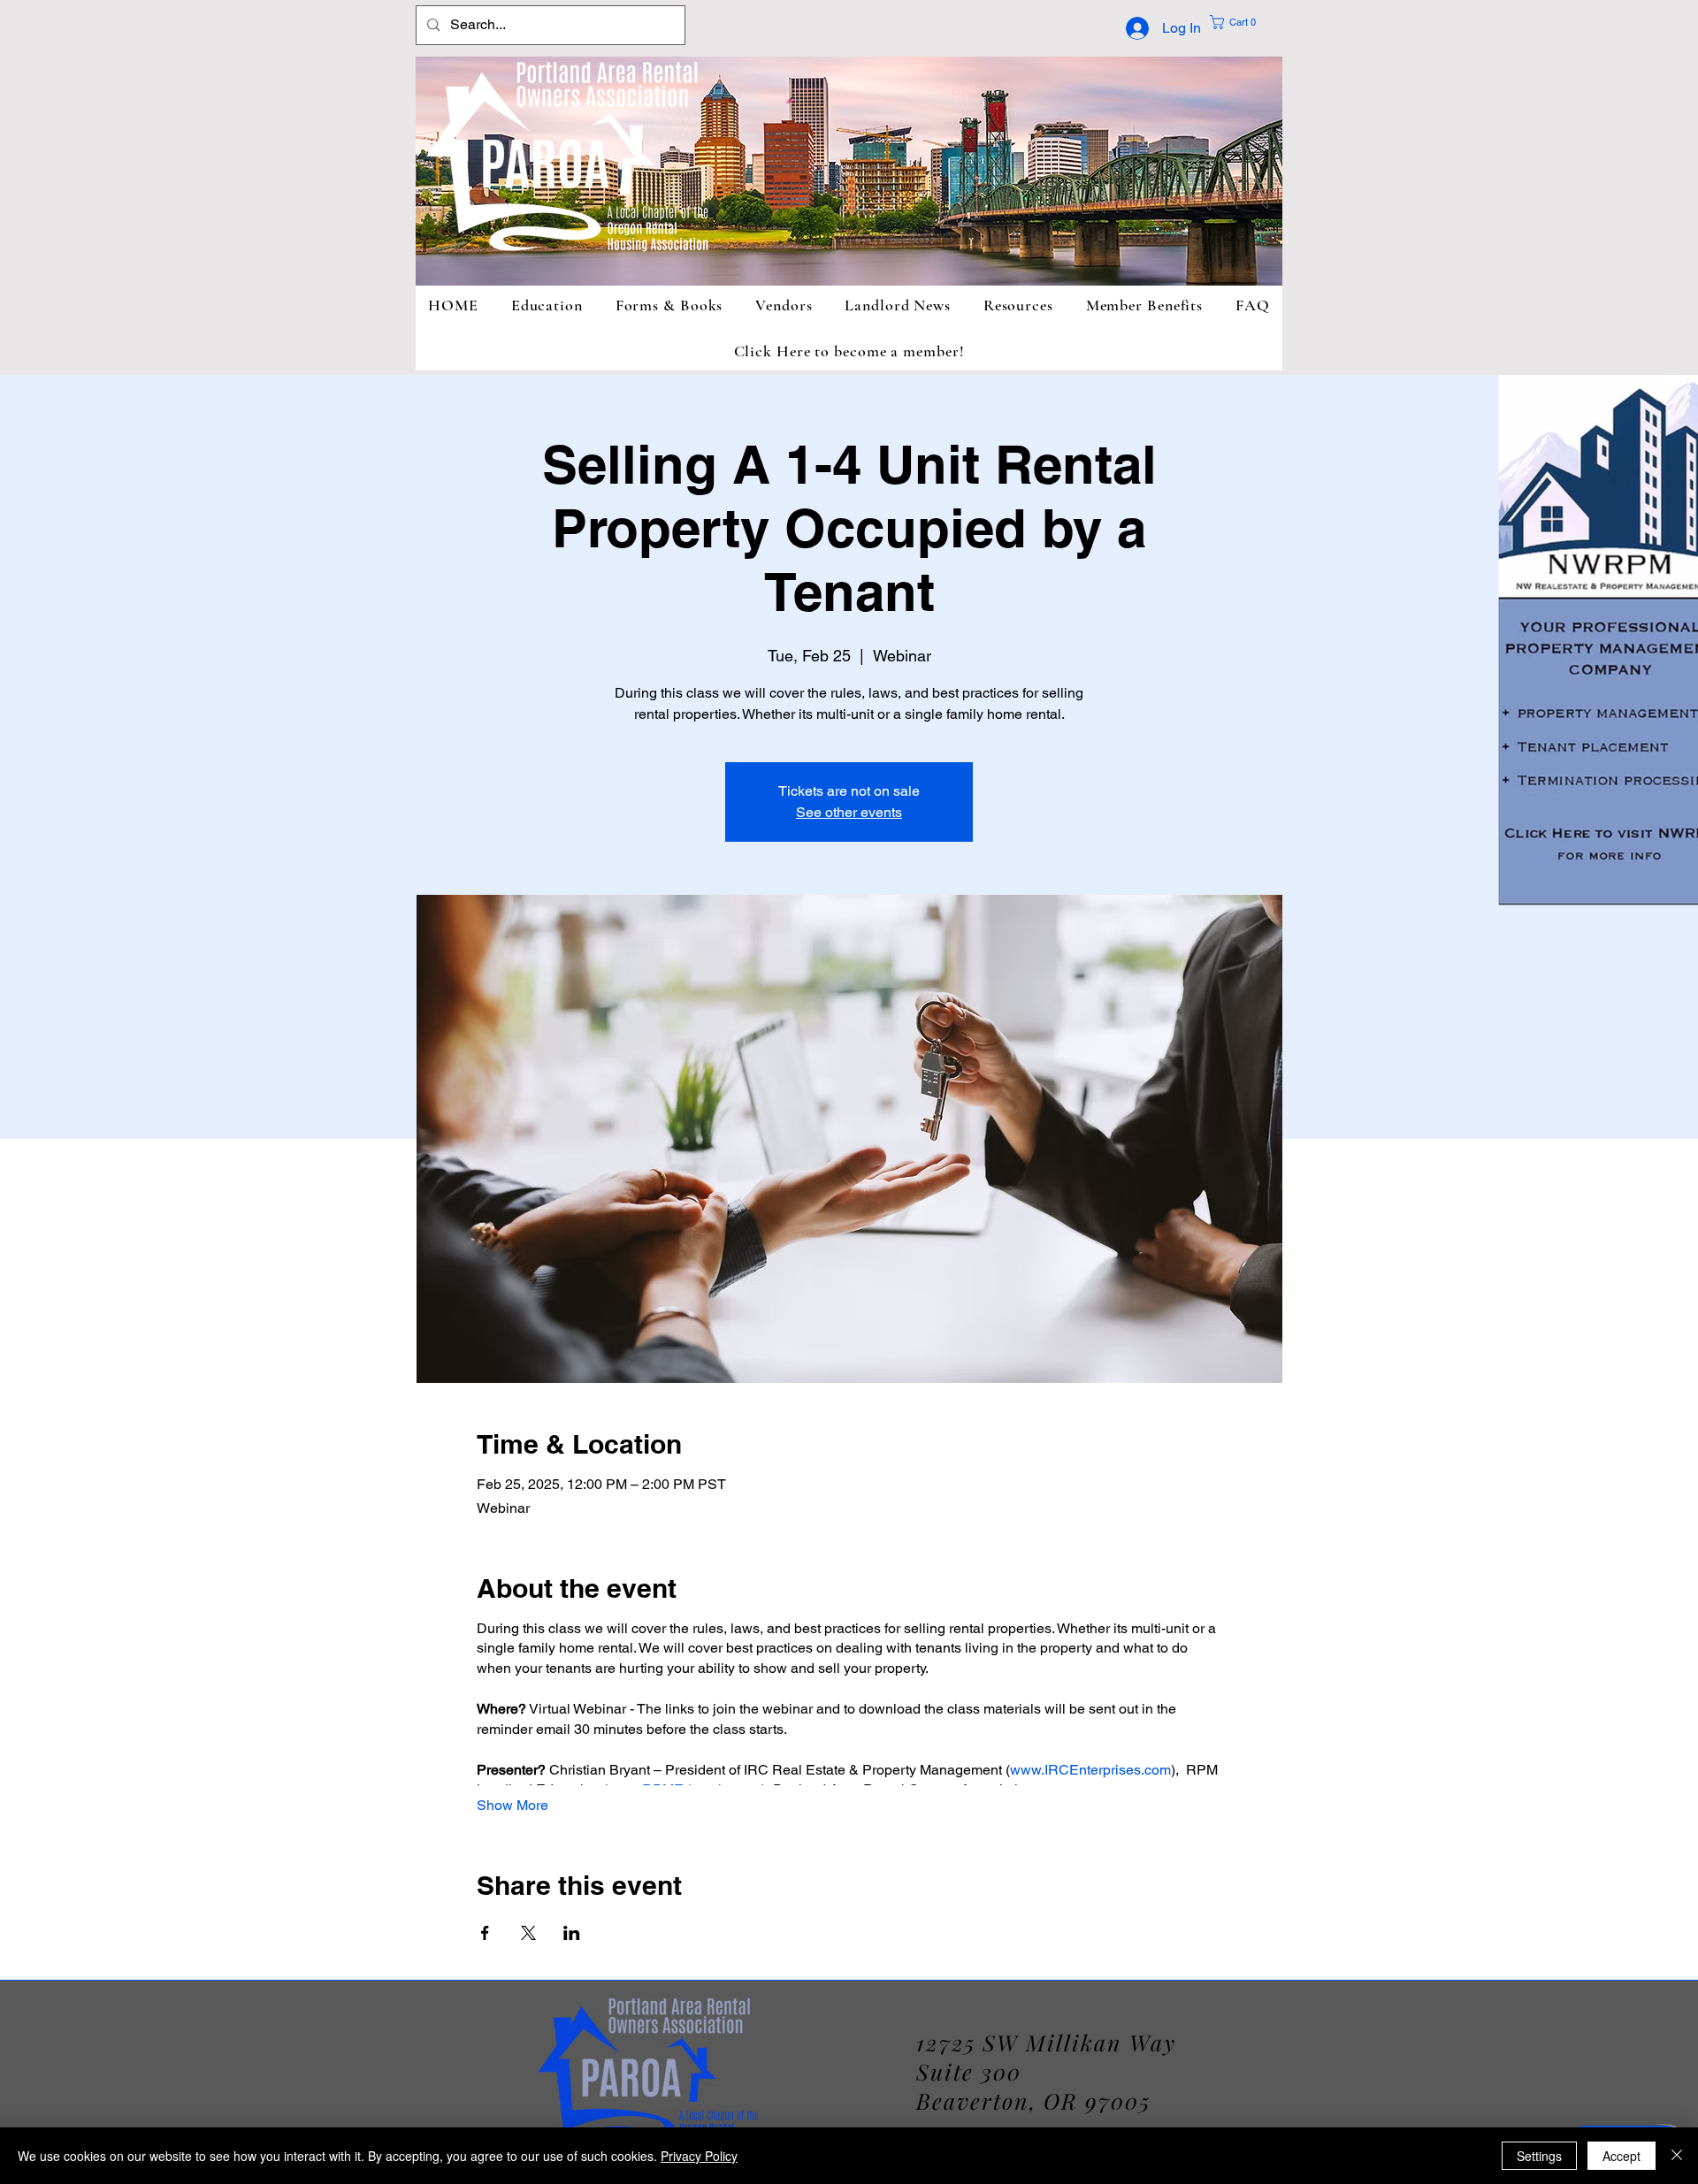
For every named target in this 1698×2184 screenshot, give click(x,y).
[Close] (1677, 2156)
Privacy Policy (699, 2156)
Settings (1539, 2156)
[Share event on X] (528, 1933)
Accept (1622, 2156)
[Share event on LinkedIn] (572, 1933)
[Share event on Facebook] (485, 1933)
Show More (512, 1805)
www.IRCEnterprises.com (1090, 1770)
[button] (1246, 22)
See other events (849, 812)
